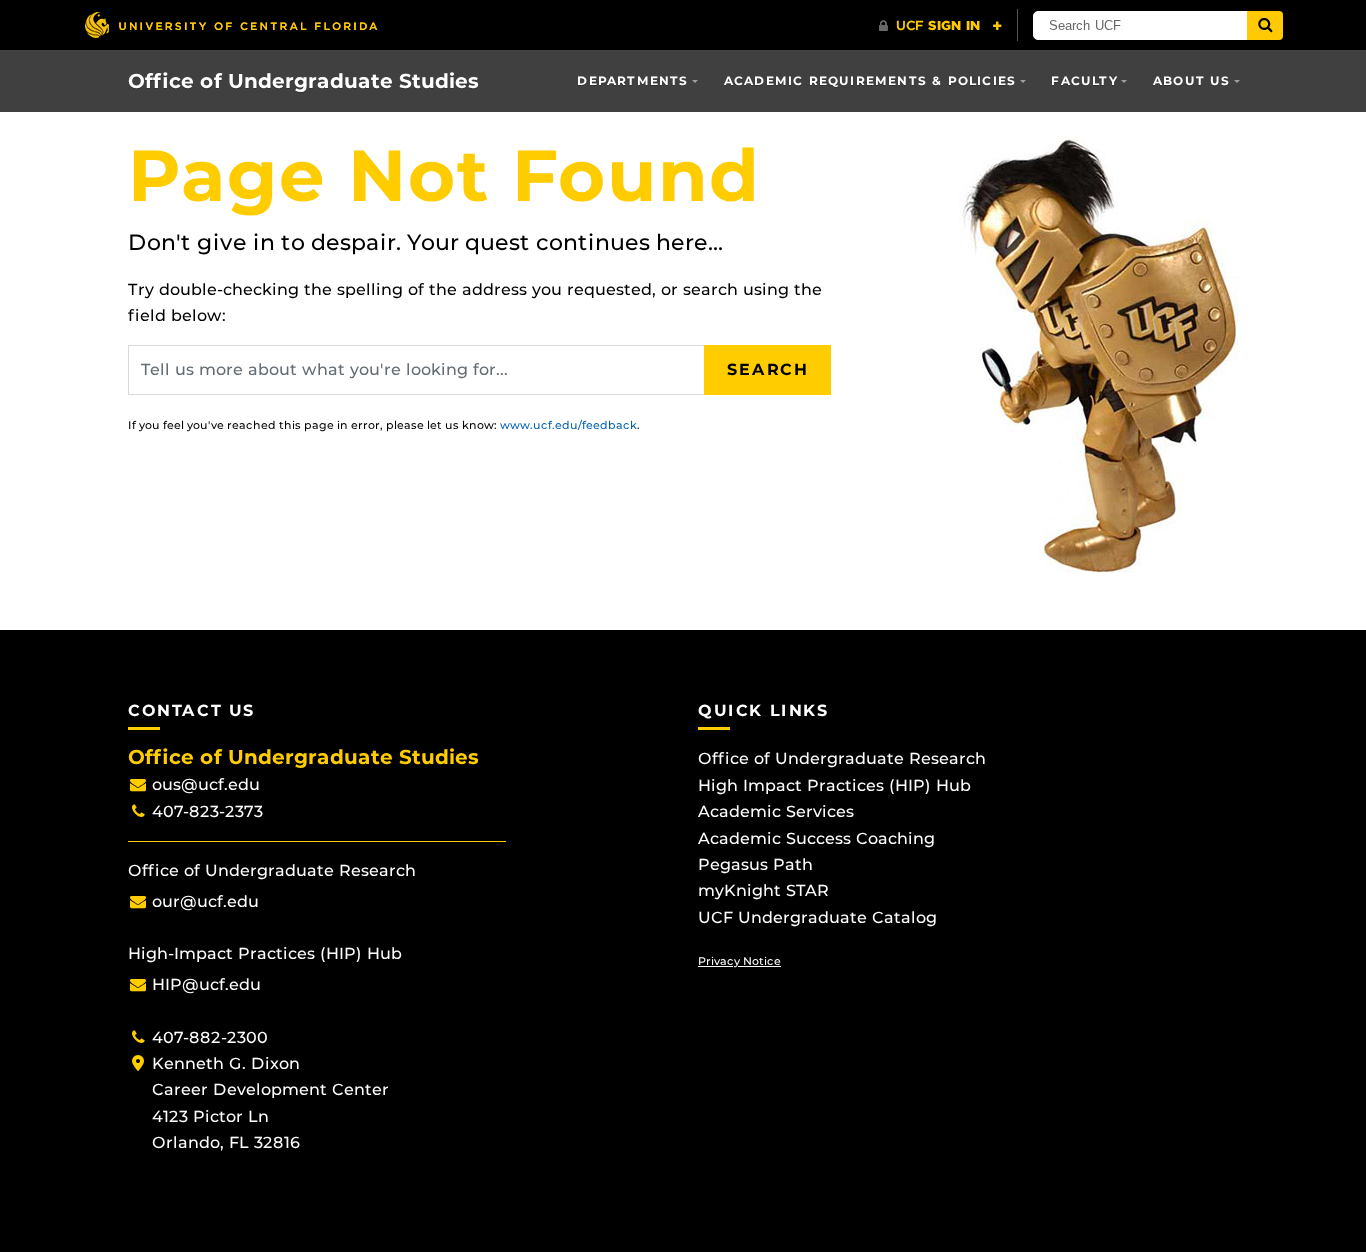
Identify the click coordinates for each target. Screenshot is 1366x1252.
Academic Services (776, 811)
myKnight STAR (763, 890)
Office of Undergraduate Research (842, 758)
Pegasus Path (755, 864)
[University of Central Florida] (231, 24)
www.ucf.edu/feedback (568, 425)
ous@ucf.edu (206, 784)
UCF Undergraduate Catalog (817, 917)
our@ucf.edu (205, 901)
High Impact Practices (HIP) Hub (834, 785)
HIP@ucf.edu (206, 984)
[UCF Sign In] (940, 26)
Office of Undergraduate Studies (303, 81)
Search (768, 369)
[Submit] (1265, 25)
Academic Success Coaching (816, 838)
